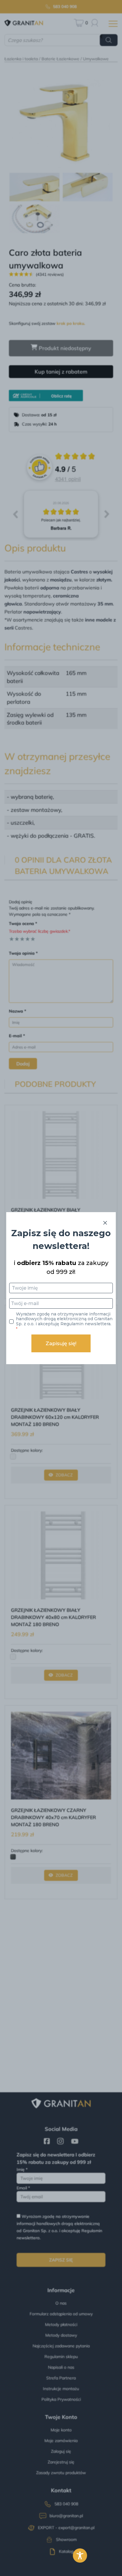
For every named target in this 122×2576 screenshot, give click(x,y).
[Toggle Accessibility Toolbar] (80, 2556)
